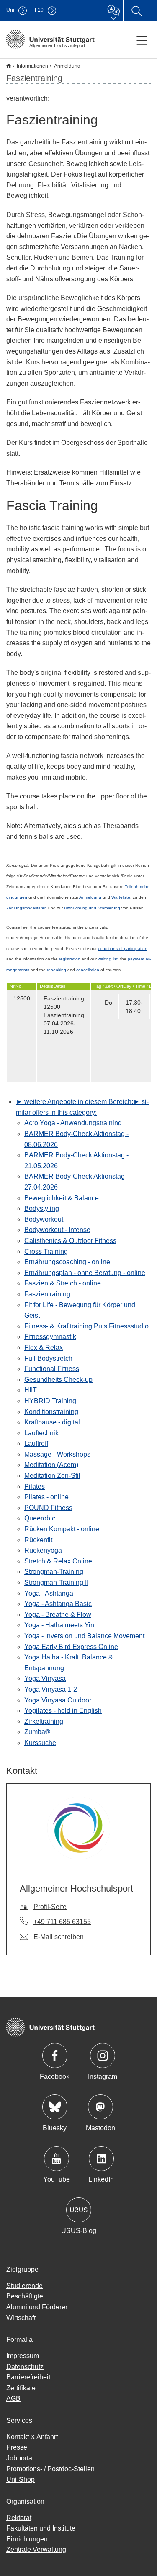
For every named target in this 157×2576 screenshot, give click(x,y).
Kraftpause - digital (52, 1422)
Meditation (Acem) (51, 1465)
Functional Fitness (52, 1369)
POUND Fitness (48, 1508)
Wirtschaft (21, 2318)
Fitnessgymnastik (50, 1337)
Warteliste (121, 897)
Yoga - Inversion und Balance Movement (84, 1636)
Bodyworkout (44, 1219)
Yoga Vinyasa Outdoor (58, 1700)
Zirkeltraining (44, 1721)
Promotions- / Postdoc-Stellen (50, 2469)
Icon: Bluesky (55, 2107)
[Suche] (136, 10)
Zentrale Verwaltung (36, 2549)
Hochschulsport (9, 66)
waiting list (108, 959)
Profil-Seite (50, 1907)
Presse (17, 2447)
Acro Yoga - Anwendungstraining (73, 1123)
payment (137, 959)
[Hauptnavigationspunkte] (142, 40)
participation (136, 948)
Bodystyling (42, 1208)
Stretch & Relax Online (58, 1561)
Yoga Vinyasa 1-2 (51, 1689)
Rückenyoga (43, 1550)
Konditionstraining (51, 1412)
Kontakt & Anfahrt (32, 2437)
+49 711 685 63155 (62, 1922)
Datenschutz (25, 2367)
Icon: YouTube (57, 2159)
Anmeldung (90, 897)
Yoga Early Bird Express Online (71, 1647)
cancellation (88, 970)
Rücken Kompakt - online (62, 1529)
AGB (13, 2398)
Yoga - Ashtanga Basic (58, 1604)
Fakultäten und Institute (41, 2528)
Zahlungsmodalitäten (27, 908)
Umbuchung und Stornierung (92, 908)
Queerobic (40, 1518)
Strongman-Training (54, 1572)
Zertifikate (21, 2388)
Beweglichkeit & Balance (62, 1198)
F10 (39, 10)
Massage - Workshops (57, 1454)
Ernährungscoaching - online (67, 1262)
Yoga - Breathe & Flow (58, 1615)
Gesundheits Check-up (58, 1380)
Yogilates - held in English (63, 1711)
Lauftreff (36, 1443)
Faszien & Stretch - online (63, 1283)
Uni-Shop (21, 2479)
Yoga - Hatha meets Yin (59, 1625)
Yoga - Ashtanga (49, 1593)
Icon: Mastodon (100, 2107)
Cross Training (46, 1251)
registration (70, 959)
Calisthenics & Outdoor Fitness (70, 1241)
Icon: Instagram (103, 2056)
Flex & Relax (44, 1347)
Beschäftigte (25, 2296)
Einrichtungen (27, 2539)
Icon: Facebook (55, 2056)
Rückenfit (38, 1540)
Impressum (23, 2356)
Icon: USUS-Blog (79, 2210)
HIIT (31, 1390)
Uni (10, 10)
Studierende (24, 2286)
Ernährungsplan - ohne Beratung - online (85, 1273)
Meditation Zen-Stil (52, 1476)
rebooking (57, 970)
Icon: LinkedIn (101, 2159)
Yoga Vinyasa (45, 1678)
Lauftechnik (41, 1433)
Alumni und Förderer (37, 2307)
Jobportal (20, 2458)
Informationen (32, 66)
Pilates (35, 1486)
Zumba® (37, 1732)
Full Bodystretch (48, 1358)
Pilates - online (46, 1497)
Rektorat (19, 2518)
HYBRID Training (50, 1401)
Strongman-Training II (56, 1582)
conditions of (111, 948)
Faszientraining (47, 1294)
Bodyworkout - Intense (57, 1230)
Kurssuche (40, 1743)
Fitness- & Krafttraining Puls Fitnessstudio (86, 1326)
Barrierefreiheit (28, 2377)
